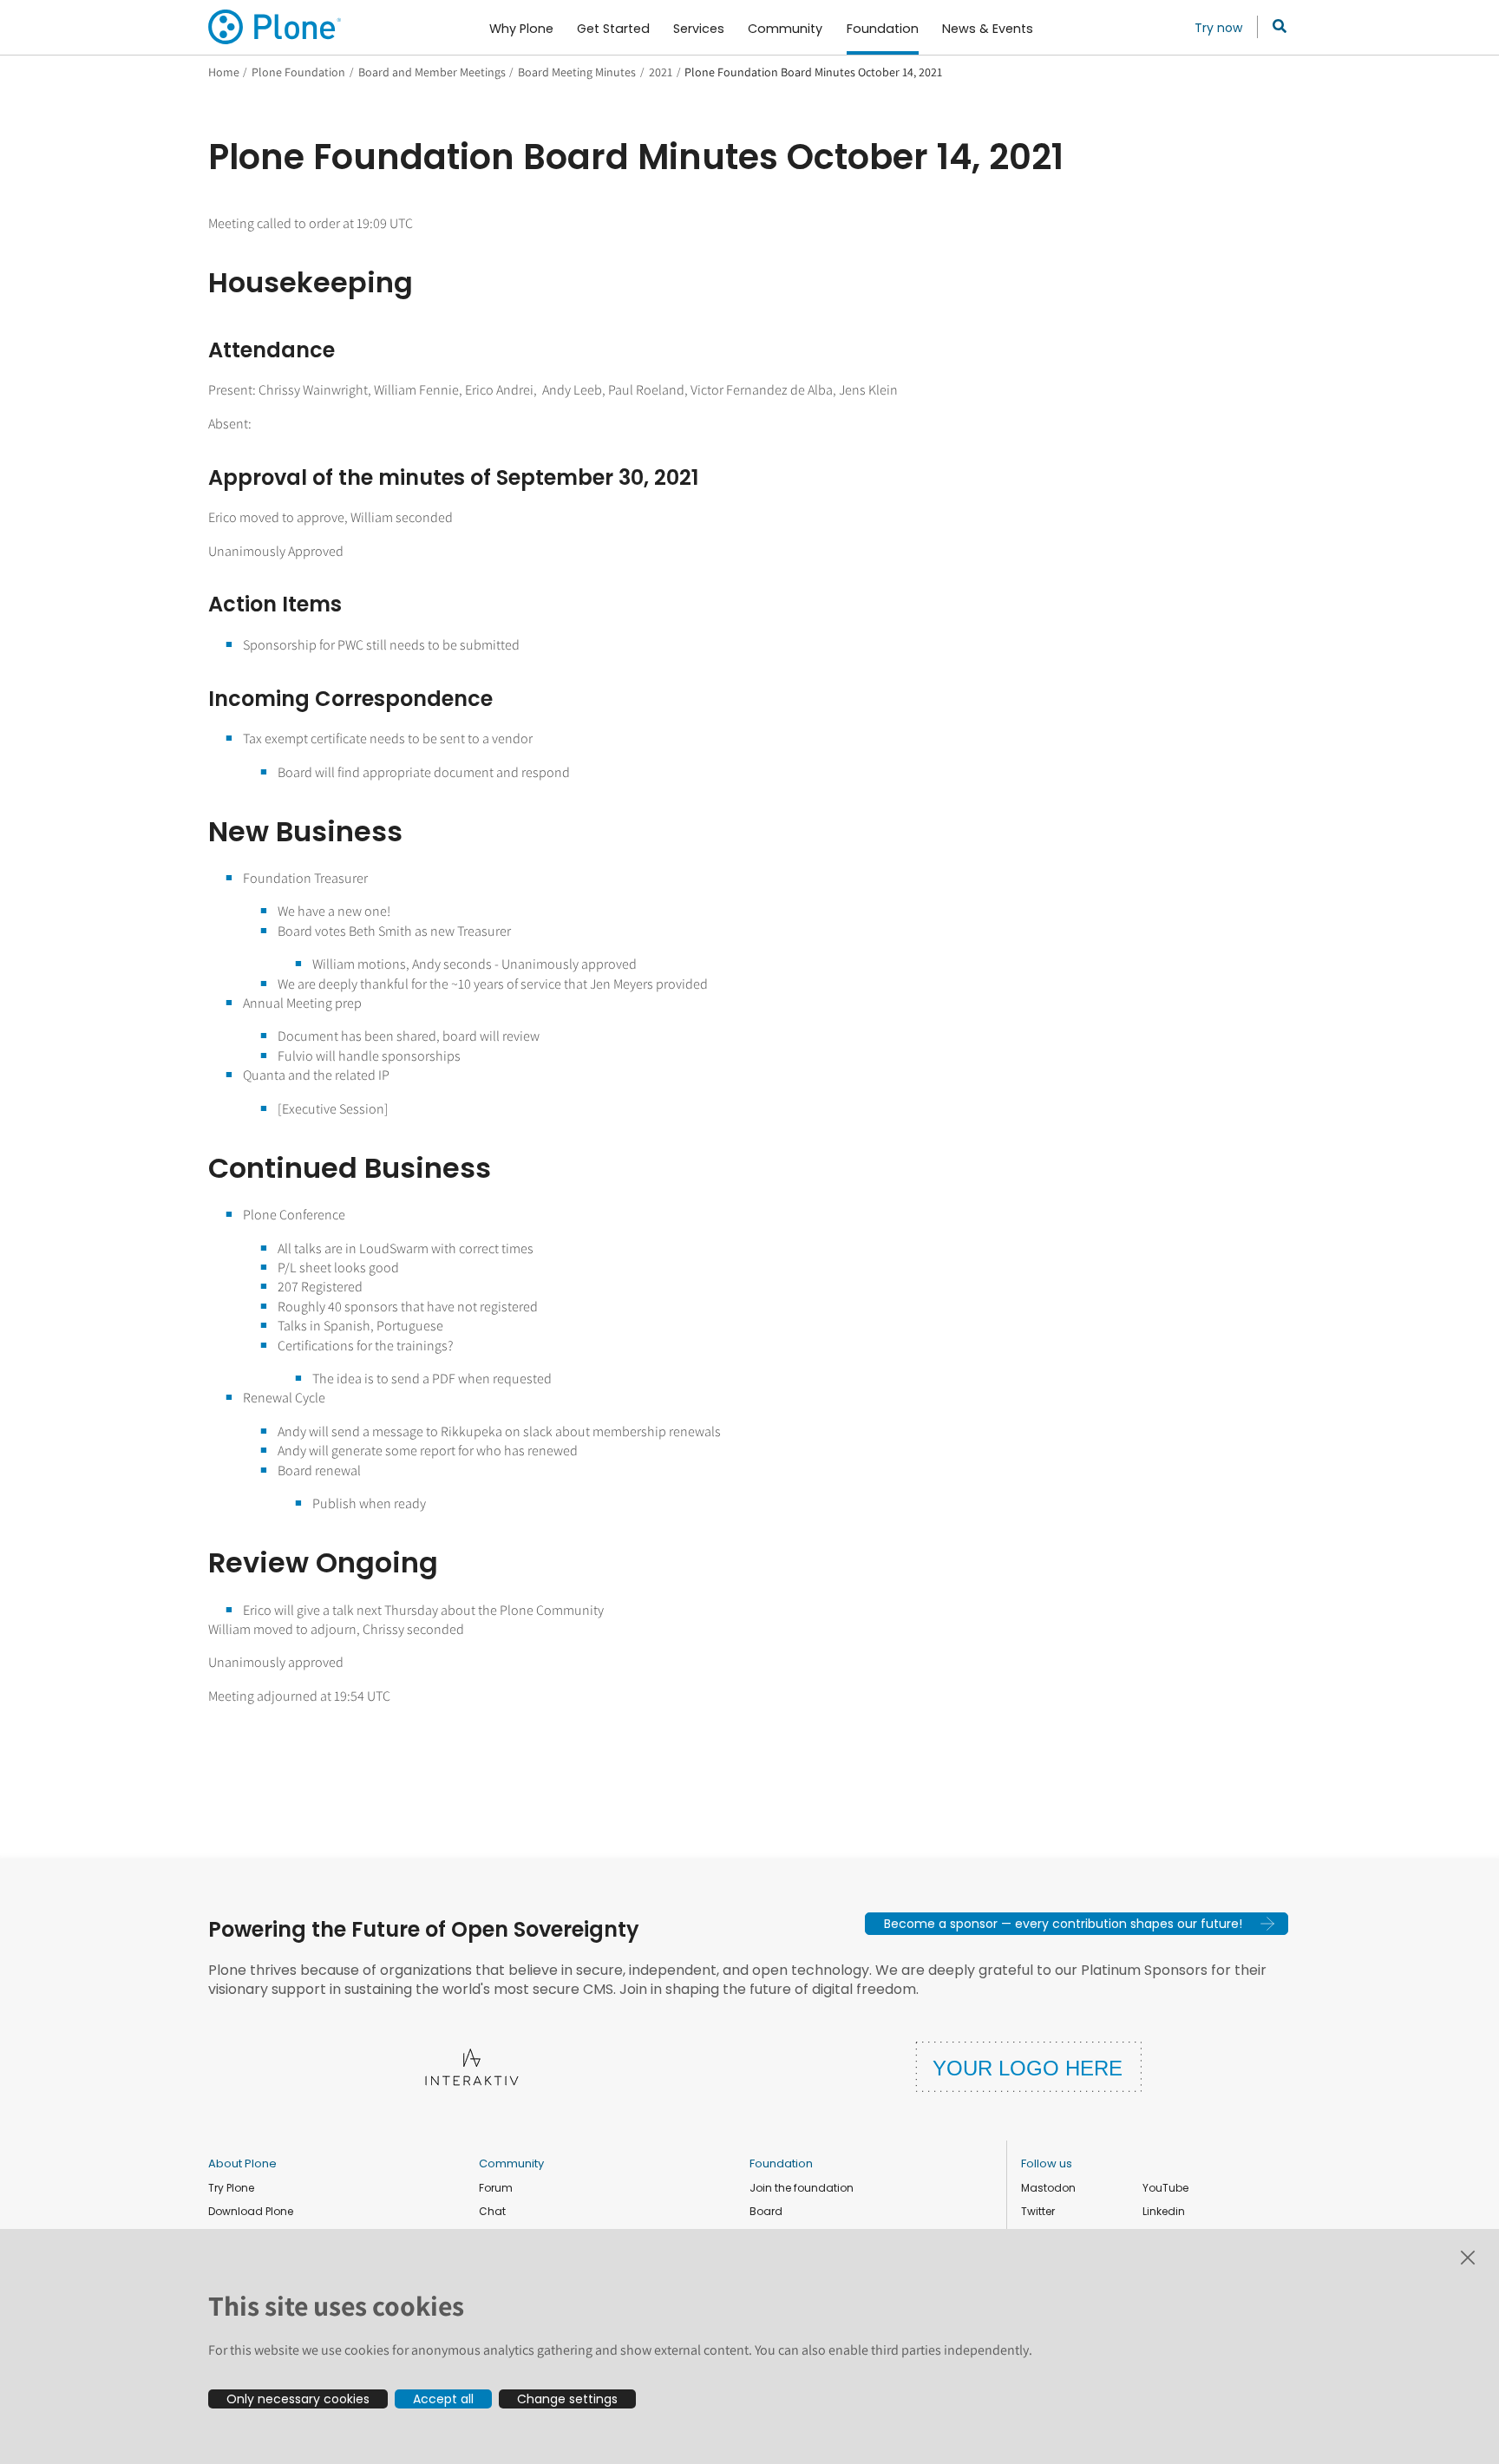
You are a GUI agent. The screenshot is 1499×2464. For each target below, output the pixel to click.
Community (511, 2163)
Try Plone (231, 2188)
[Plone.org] (276, 27)
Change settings (567, 2399)
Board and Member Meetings (432, 72)
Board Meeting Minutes (577, 72)
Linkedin (1164, 2211)
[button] (1077, 1924)
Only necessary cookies (298, 2399)
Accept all (443, 2399)
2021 (661, 72)
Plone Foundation (298, 72)
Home (224, 72)
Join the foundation (802, 2188)
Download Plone (251, 2211)
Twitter (1038, 2211)
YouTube (1165, 2188)
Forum (496, 2188)
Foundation (781, 2163)
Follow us (1047, 2163)
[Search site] (1275, 27)
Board (766, 2211)
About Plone (242, 2163)
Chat (492, 2211)
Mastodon (1048, 2188)
